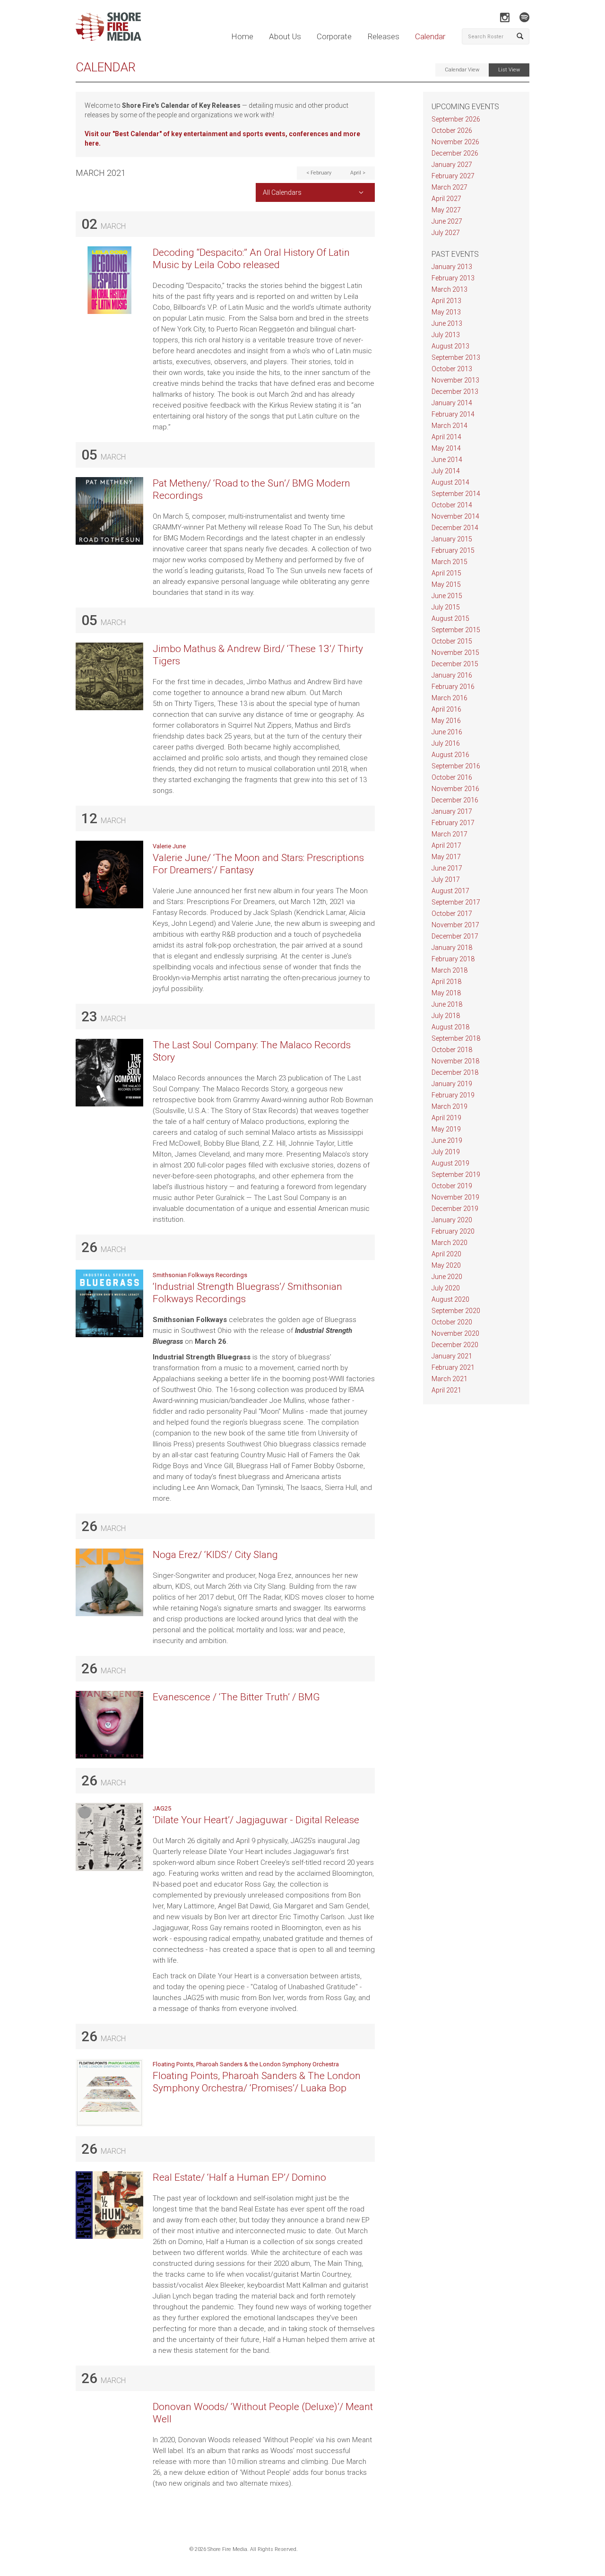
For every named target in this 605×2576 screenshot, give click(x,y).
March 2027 (449, 187)
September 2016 (456, 766)
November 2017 (455, 925)
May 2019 (446, 1129)
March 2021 (449, 1379)
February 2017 (453, 823)
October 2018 (452, 1050)
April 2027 (446, 199)
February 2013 (453, 278)
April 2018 (446, 982)
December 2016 (455, 800)
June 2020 (447, 1277)
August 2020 (450, 1299)
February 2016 (453, 687)
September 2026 (456, 119)
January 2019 (452, 1084)
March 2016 (449, 698)
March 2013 (449, 289)
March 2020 (449, 1243)
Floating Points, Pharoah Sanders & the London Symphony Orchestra (246, 2064)
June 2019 (447, 1140)
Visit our (99, 134)
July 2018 (446, 1016)
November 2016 (455, 789)
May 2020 (446, 1265)
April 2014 (446, 437)
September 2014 (456, 494)
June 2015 (447, 596)
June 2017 (447, 868)
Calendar (430, 36)
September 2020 (456, 1311)
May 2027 (446, 210)
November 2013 (455, 380)
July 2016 (446, 743)
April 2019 (446, 1118)
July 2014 (446, 471)
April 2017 (446, 845)
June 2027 (447, 221)
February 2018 (453, 959)
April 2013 (446, 301)
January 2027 (452, 165)
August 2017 (450, 891)
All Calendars (282, 192)
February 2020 (453, 1231)
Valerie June (169, 846)
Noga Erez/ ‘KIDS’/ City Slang (215, 1555)
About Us (285, 36)
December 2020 (455, 1345)
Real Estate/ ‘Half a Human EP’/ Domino (239, 2177)
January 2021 (452, 1356)
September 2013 (456, 357)
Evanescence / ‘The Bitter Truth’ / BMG (236, 1697)
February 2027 (453, 176)
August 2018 (450, 1027)
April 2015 (446, 573)
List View (509, 70)
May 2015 (446, 584)
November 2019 (455, 1197)
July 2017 (446, 879)
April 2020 (446, 1254)
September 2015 (456, 630)
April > (358, 173)
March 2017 (449, 834)
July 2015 (446, 607)
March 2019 (449, 1106)
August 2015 (450, 618)
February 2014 (453, 414)
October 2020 (452, 1322)
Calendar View (462, 70)
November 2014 (455, 516)
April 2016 (446, 709)
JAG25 (162, 1808)
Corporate (334, 36)
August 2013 (450, 346)
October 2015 (452, 641)
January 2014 (452, 403)
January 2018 (452, 948)
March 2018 (449, 970)
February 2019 (453, 1095)
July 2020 (446, 1288)
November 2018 (455, 1061)
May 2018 (446, 993)
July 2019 (446, 1152)
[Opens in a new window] (505, 17)
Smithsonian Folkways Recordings (200, 1275)
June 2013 (447, 323)
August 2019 (450, 1163)
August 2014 (450, 482)
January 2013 (452, 267)
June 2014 (447, 460)
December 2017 (455, 936)
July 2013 (446, 335)
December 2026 (455, 153)
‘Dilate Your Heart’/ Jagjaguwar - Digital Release (256, 1820)
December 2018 (455, 1072)
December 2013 (455, 392)
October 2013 (452, 369)
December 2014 (455, 528)
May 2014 (446, 448)
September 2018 (456, 1038)
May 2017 (446, 857)
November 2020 (455, 1333)
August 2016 (450, 755)
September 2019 (456, 1175)
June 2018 (447, 1004)
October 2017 (452, 914)
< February (319, 173)
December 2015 (455, 664)
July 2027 (446, 233)
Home (242, 36)
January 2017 (452, 811)
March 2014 (449, 426)
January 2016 (452, 675)
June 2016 (447, 732)
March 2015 (449, 562)
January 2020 (452, 1220)
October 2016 (452, 777)
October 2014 (452, 505)
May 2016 (446, 721)
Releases (383, 36)
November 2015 (455, 653)
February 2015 (453, 550)
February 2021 (453, 1367)
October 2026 (452, 131)
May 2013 (446, 312)
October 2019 (452, 1186)
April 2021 (446, 1390)
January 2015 (452, 539)
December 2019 (455, 1209)
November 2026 (455, 142)
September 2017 (456, 902)
